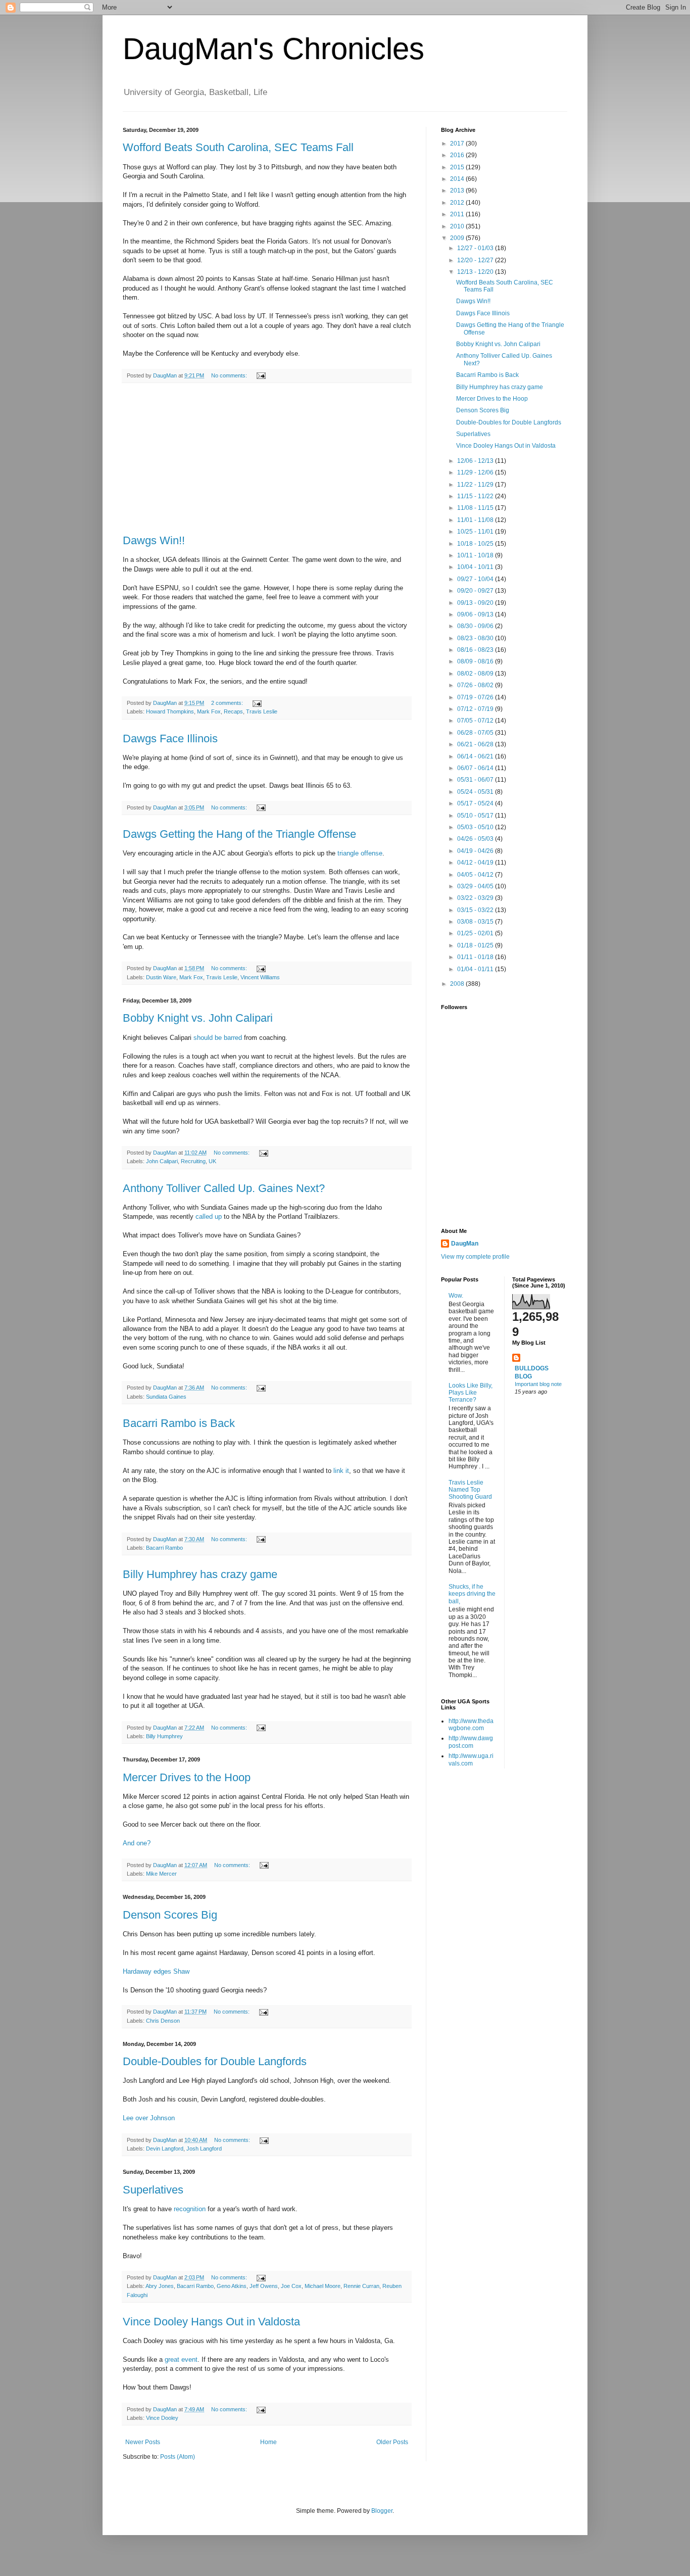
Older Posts (392, 2442)
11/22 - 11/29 (476, 485)
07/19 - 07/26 (476, 697)
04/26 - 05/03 (476, 839)
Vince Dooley (162, 2418)
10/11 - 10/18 (476, 555)
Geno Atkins (232, 2286)
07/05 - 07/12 (476, 721)
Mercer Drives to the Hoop (187, 1777)
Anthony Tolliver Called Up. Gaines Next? (224, 1188)
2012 (458, 203)
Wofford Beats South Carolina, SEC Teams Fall (238, 147)
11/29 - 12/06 (476, 472)
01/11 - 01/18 (476, 957)
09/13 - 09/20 (476, 603)
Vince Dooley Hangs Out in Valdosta (211, 2322)
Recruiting (193, 1161)
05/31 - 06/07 (476, 780)
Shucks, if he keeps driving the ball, (472, 1594)
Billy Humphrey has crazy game (200, 1574)
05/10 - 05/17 (476, 816)
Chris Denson (163, 2021)
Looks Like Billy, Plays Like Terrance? (471, 1393)
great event (181, 2359)
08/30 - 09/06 (476, 626)
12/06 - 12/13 (476, 461)
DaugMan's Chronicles (274, 49)
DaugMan (465, 1244)
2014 (458, 179)
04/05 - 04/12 (476, 875)
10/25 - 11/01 (476, 532)
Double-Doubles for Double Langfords (215, 2061)
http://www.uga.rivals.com (471, 1759)
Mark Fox (209, 711)
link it (341, 1471)
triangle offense (360, 853)
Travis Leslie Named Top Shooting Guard (470, 1490)
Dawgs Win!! (154, 540)
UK (212, 1161)
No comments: (230, 375)
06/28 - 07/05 (476, 733)
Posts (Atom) (178, 2457)
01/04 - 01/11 (476, 969)
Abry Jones (160, 2286)
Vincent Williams (260, 977)
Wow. (456, 1296)
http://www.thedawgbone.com (471, 1725)
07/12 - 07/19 (476, 709)
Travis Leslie (262, 711)
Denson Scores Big (170, 1915)
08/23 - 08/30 (476, 638)
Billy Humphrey (164, 1736)
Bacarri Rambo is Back (179, 1423)
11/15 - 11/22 (476, 496)
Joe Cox (291, 2286)
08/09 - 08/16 (476, 661)
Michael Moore (323, 2286)
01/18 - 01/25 (476, 945)
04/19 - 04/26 (476, 851)
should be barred (218, 1038)
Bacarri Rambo (164, 1548)
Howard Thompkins (170, 711)
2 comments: (228, 703)
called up (209, 1217)
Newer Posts (143, 2442)
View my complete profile (475, 1257)
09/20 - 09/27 (476, 591)
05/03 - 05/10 (476, 827)
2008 (458, 984)
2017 (458, 144)
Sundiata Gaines (166, 1397)
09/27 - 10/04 (476, 579)
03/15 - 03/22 (476, 910)
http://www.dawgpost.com (471, 1742)
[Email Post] (261, 375)
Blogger (382, 2511)
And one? (137, 1843)
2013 (458, 190)
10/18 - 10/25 (476, 544)
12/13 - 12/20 (476, 272)
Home (268, 2442)
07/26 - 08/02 (476, 685)
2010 (458, 226)
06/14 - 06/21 (476, 756)
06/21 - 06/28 (476, 744)
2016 (458, 155)
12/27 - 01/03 (476, 248)
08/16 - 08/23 (476, 650)
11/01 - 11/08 (476, 520)
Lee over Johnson (149, 2118)
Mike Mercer (161, 1874)
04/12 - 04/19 (476, 863)
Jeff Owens (264, 2286)
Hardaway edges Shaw (156, 1971)
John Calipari (162, 1161)
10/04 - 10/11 (476, 567)
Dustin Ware (161, 977)
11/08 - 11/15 (476, 508)
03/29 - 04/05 (476, 886)
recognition (190, 2209)
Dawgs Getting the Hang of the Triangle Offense (239, 834)
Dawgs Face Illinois (170, 738)
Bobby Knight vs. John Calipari (198, 1018)
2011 (458, 214)
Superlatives (153, 2190)
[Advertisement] (267, 459)
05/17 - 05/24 (476, 803)
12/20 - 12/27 (476, 260)
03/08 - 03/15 (476, 922)
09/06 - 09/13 (476, 614)
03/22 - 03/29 (476, 898)
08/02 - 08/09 (476, 674)
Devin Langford (165, 2149)
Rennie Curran (361, 2286)
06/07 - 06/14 (476, 768)
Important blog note (538, 1384)
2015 (458, 167)
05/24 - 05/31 (476, 792)
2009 (458, 238)
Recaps (233, 711)
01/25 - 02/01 (476, 933)
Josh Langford (204, 2149)
